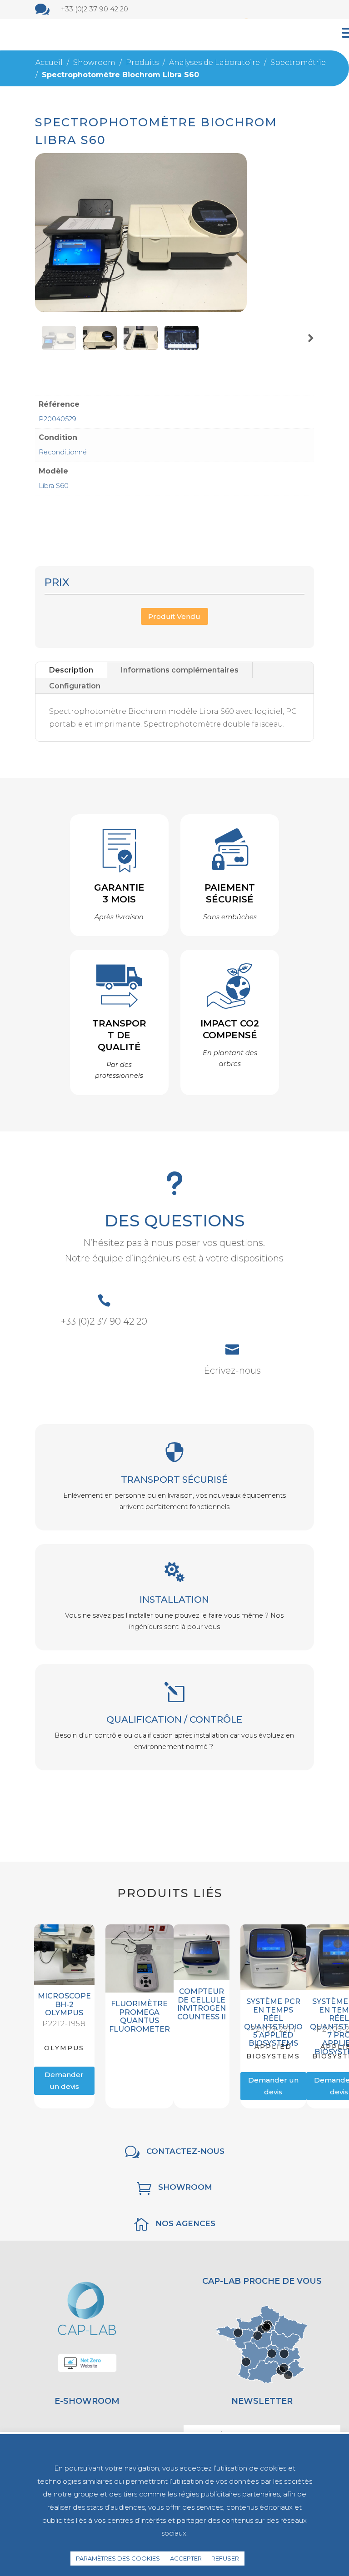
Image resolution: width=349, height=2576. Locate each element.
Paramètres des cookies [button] (118, 2558)
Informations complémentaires (180, 670)
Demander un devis (64, 2080)
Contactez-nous (185, 2151)
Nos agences (185, 2223)
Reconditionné (63, 452)
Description (71, 670)
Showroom (185, 2187)
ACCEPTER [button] (186, 2558)
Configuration (75, 686)
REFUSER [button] (225, 2558)
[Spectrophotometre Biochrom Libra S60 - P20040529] (141, 310)
